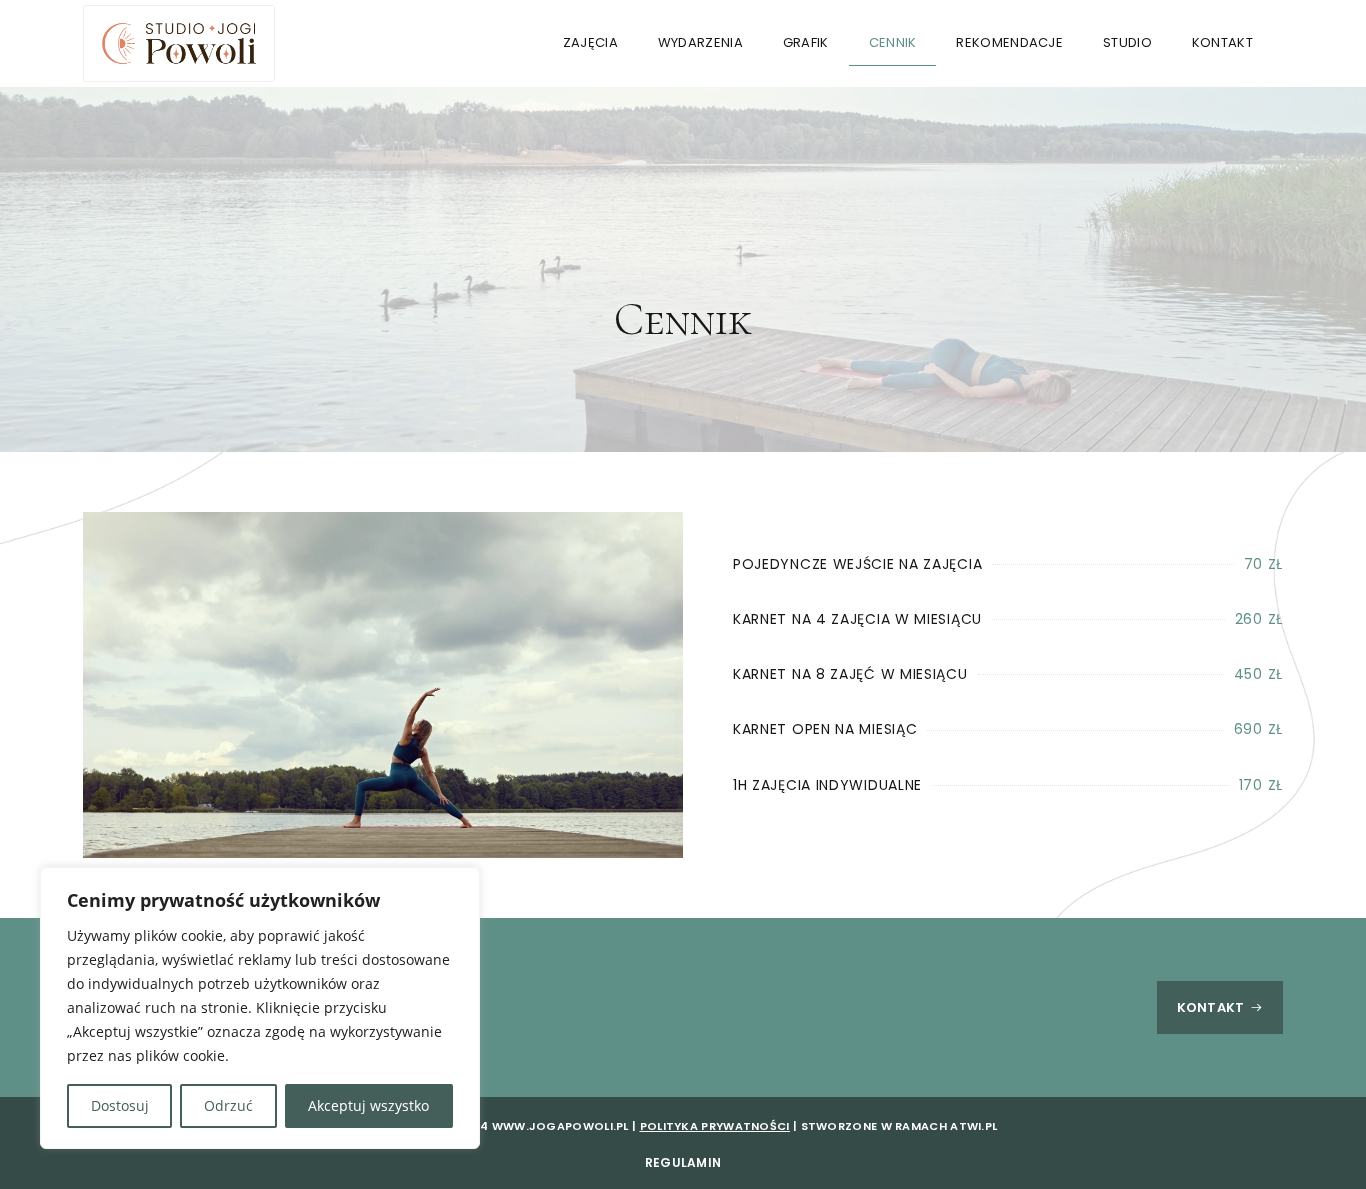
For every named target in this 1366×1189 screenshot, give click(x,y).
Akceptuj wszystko (368, 1105)
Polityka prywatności (715, 1126)
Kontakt (1222, 42)
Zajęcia (590, 42)
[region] (260, 1008)
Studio (1127, 42)
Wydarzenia (700, 42)
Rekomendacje (1009, 42)
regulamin (683, 1162)
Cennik (893, 42)
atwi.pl (973, 1126)
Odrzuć (228, 1105)
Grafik (806, 42)
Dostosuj (120, 1105)
